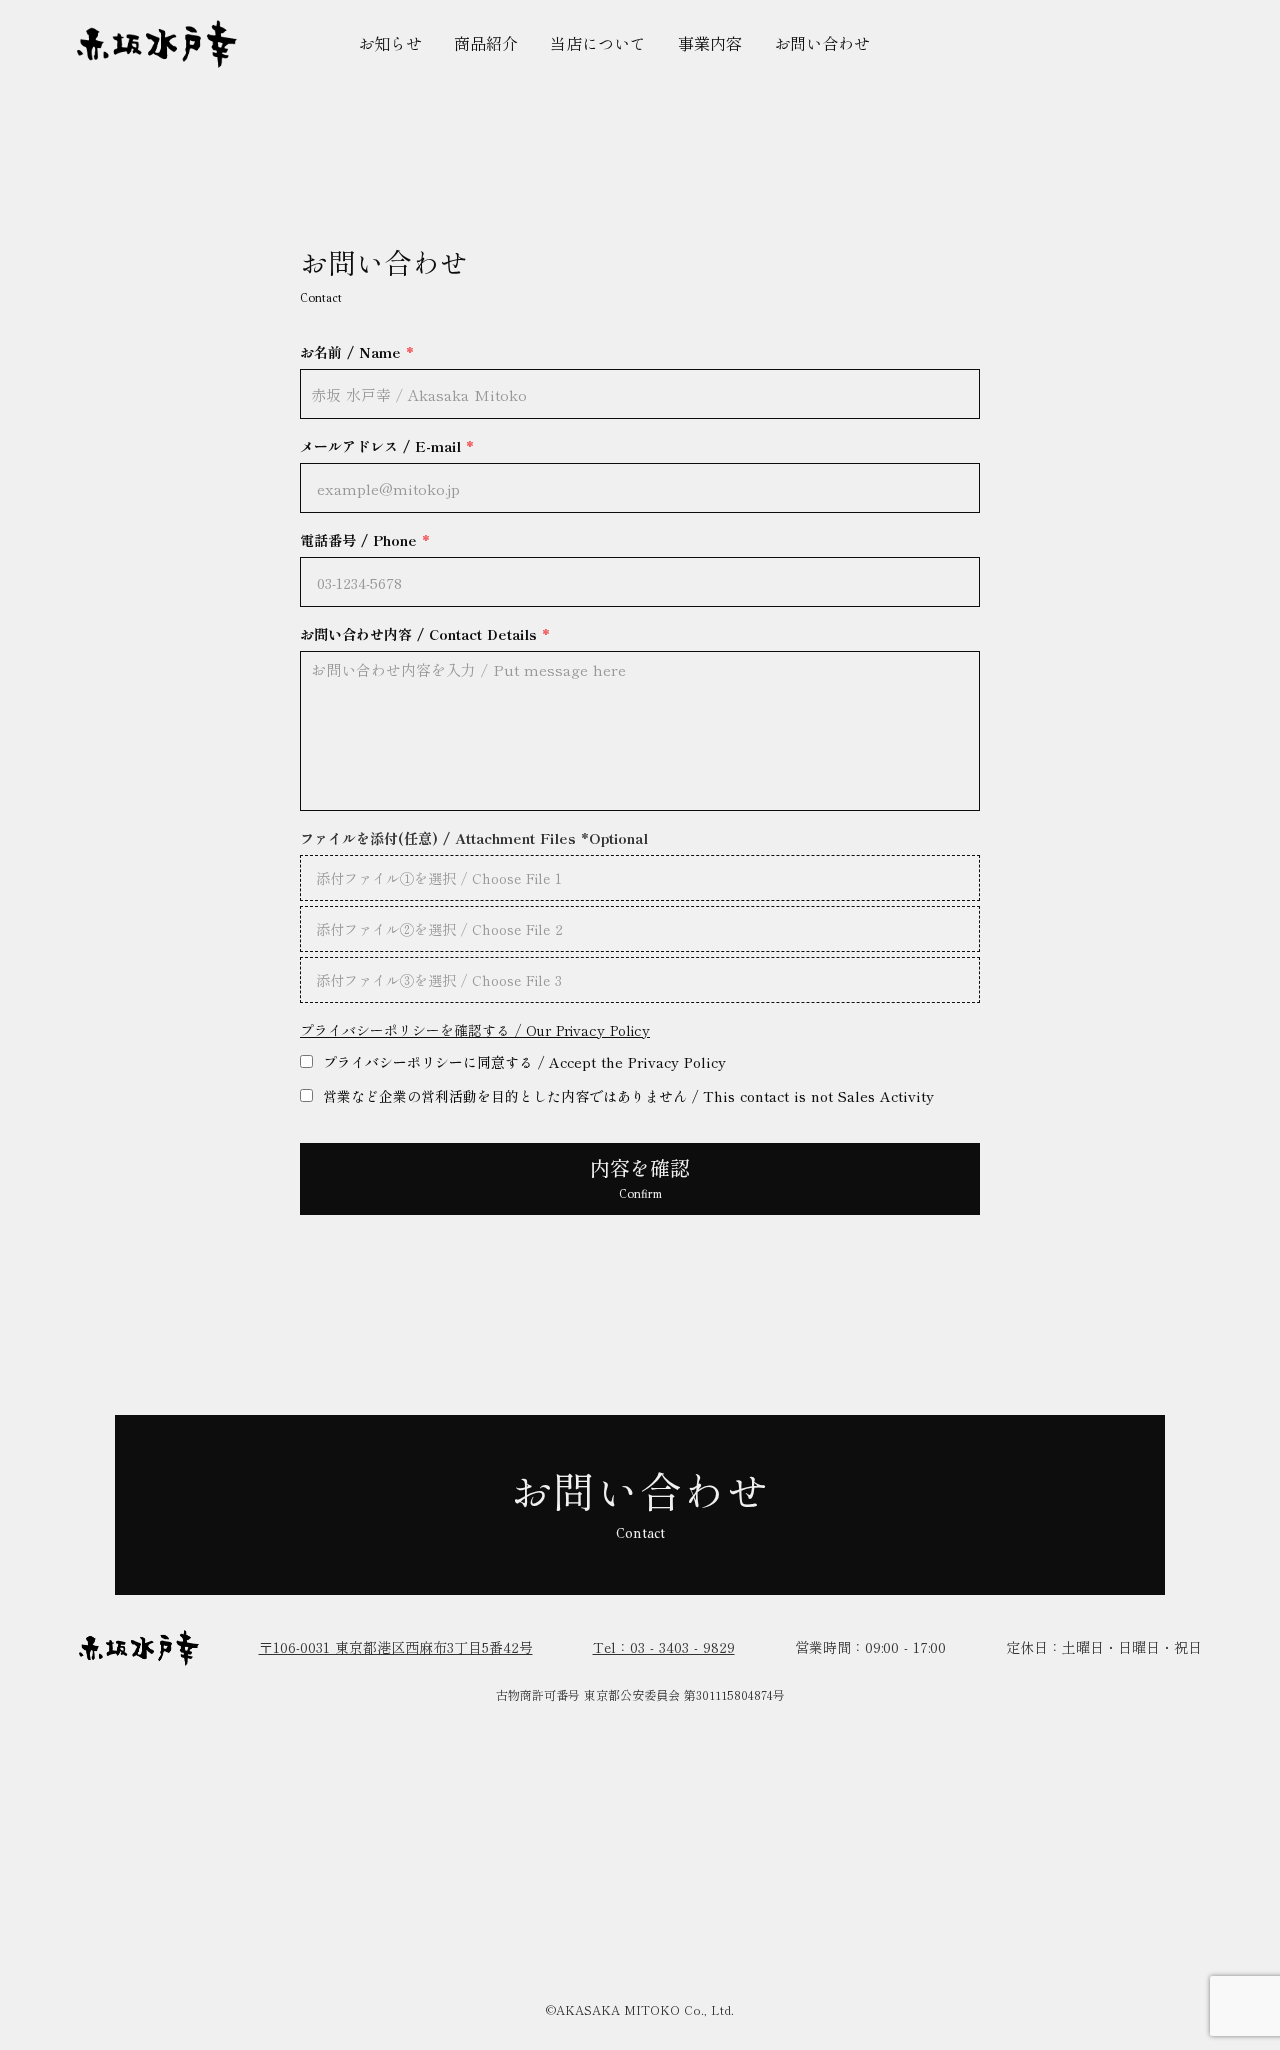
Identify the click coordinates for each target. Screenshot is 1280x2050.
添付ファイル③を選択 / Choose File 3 (439, 980)
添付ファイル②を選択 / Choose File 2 (439, 929)
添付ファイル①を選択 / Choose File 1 (439, 878)
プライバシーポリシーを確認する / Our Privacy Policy (475, 1031)
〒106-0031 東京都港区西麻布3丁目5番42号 (396, 1647)
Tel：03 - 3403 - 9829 (664, 1647)
